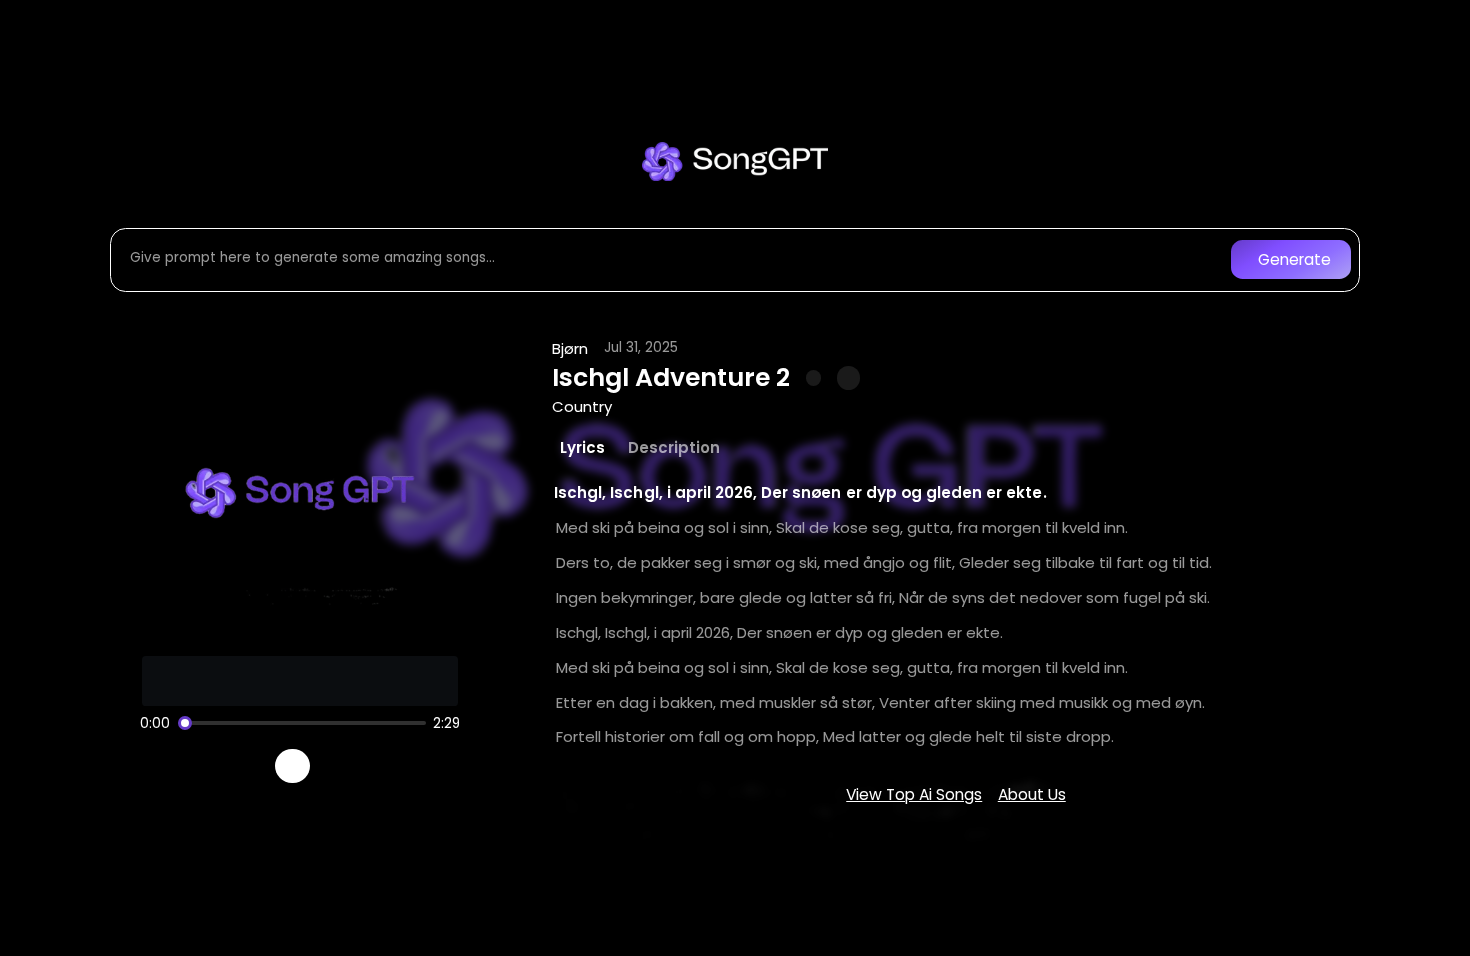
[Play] (292, 766)
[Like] (814, 378)
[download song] (848, 377)
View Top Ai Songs (914, 794)
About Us (1032, 794)
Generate (1295, 259)
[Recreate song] (349, 766)
